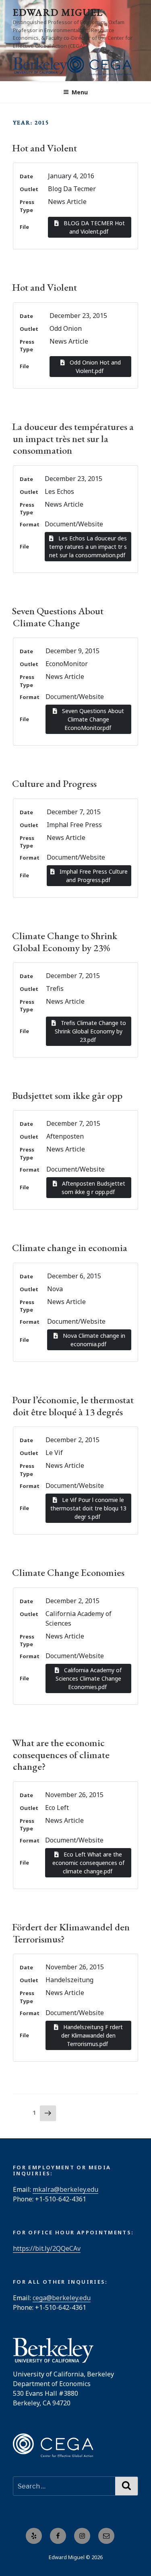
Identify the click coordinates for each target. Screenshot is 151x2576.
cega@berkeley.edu (62, 2298)
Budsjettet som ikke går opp (67, 1095)
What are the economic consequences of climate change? (61, 1754)
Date (26, 176)
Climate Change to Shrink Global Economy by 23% (65, 941)
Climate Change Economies (68, 1572)
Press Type (27, 206)
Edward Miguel (58, 12)
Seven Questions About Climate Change (58, 616)
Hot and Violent (44, 148)
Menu (80, 92)
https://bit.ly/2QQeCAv (47, 2248)
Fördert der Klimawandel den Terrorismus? (71, 1933)
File (24, 227)
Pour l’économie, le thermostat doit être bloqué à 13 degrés (73, 1405)
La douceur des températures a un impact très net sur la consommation (73, 438)
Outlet (29, 189)
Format (30, 524)
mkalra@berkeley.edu (65, 2189)
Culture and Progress (54, 783)
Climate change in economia (70, 1247)
